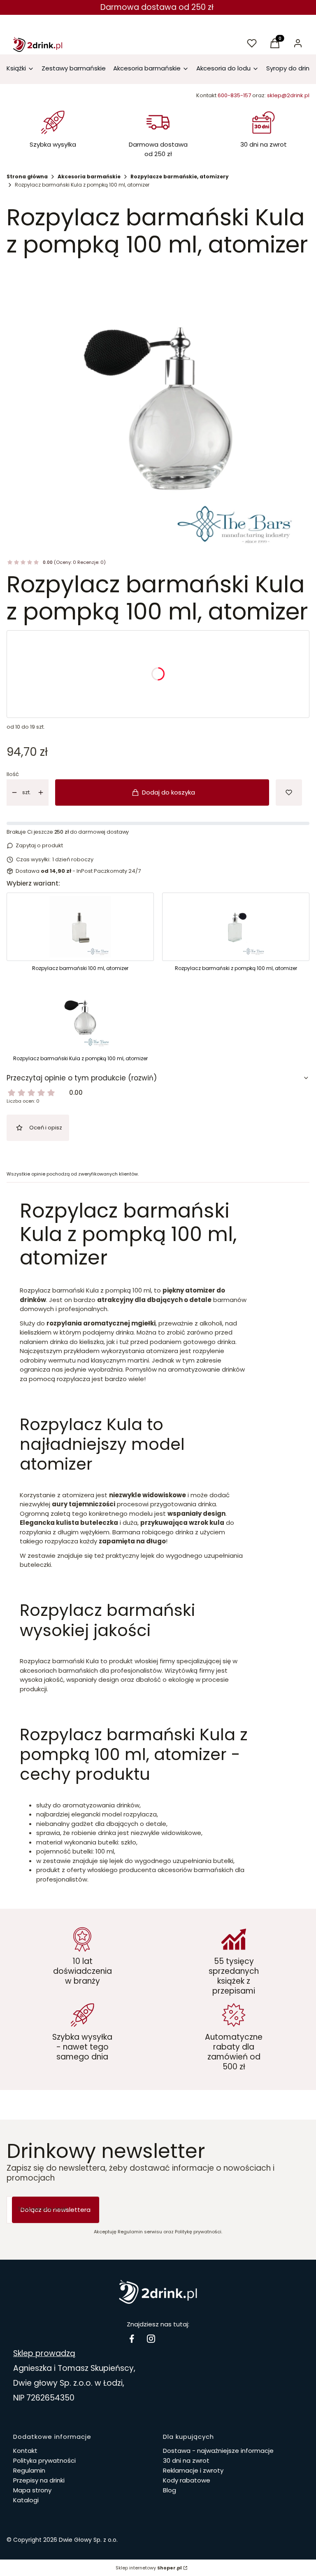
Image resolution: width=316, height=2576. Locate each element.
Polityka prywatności (44, 2460)
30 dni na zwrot (186, 2460)
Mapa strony (32, 2490)
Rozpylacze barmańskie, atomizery (180, 176)
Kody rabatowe (187, 2480)
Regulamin (29, 2470)
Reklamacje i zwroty (193, 2470)
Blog (170, 2490)
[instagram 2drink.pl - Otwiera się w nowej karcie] (151, 2339)
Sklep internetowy (149, 2568)
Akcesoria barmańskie (89, 176)
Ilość (13, 774)
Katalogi (26, 2500)
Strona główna (27, 176)
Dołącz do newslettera (56, 2210)
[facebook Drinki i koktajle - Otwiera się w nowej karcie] (132, 2339)
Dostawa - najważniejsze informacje (218, 2451)
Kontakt (25, 2451)
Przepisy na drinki (39, 2480)
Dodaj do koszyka (168, 792)
